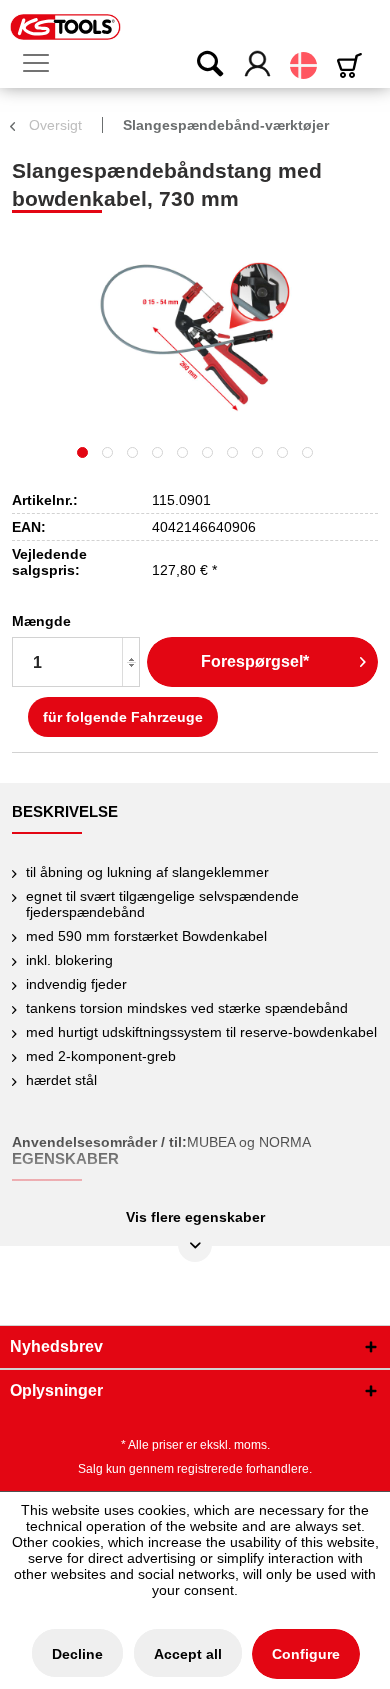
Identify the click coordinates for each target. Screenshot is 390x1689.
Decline (77, 1654)
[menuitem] (44, 64)
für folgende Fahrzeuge (123, 717)
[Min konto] (258, 65)
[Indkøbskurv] (353, 65)
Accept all (188, 1654)
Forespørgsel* (255, 661)
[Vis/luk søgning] (197, 65)
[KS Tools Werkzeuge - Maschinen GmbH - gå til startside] (65, 27)
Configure (306, 1654)
